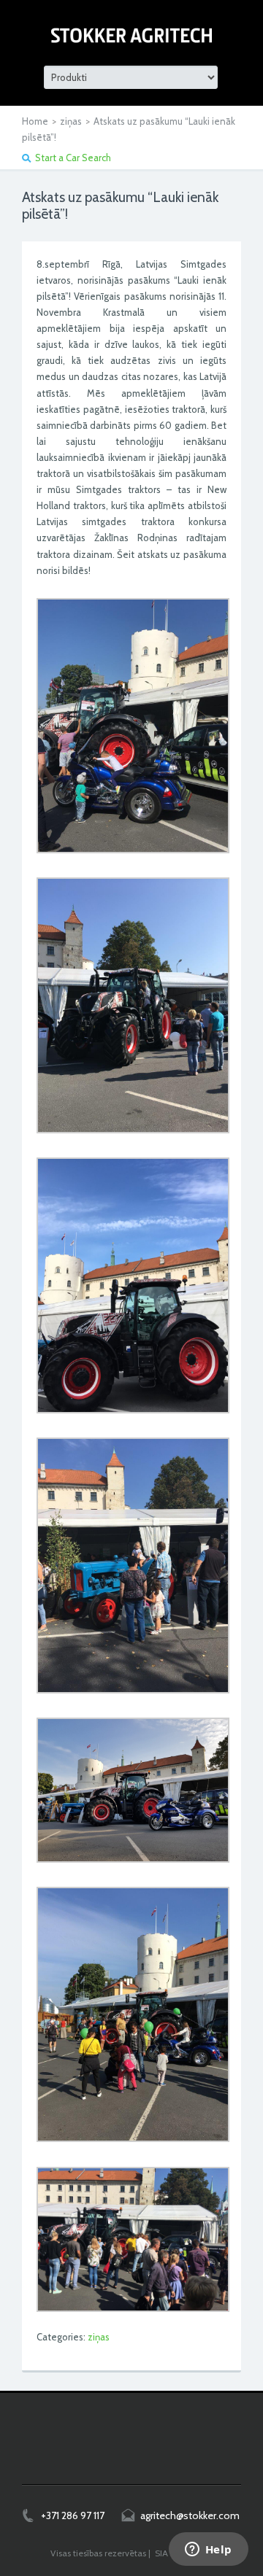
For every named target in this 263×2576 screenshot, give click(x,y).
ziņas (71, 121)
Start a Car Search (73, 158)
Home (35, 121)
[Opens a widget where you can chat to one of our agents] (208, 2550)
